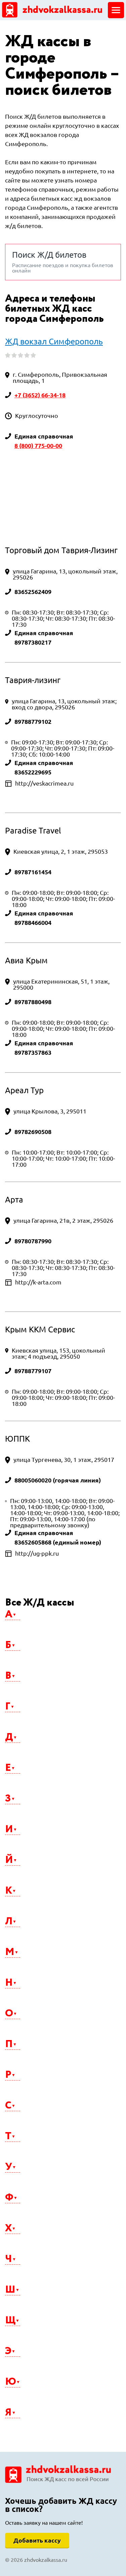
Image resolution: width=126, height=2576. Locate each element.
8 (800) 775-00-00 (38, 446)
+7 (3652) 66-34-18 (40, 395)
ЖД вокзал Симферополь (54, 342)
